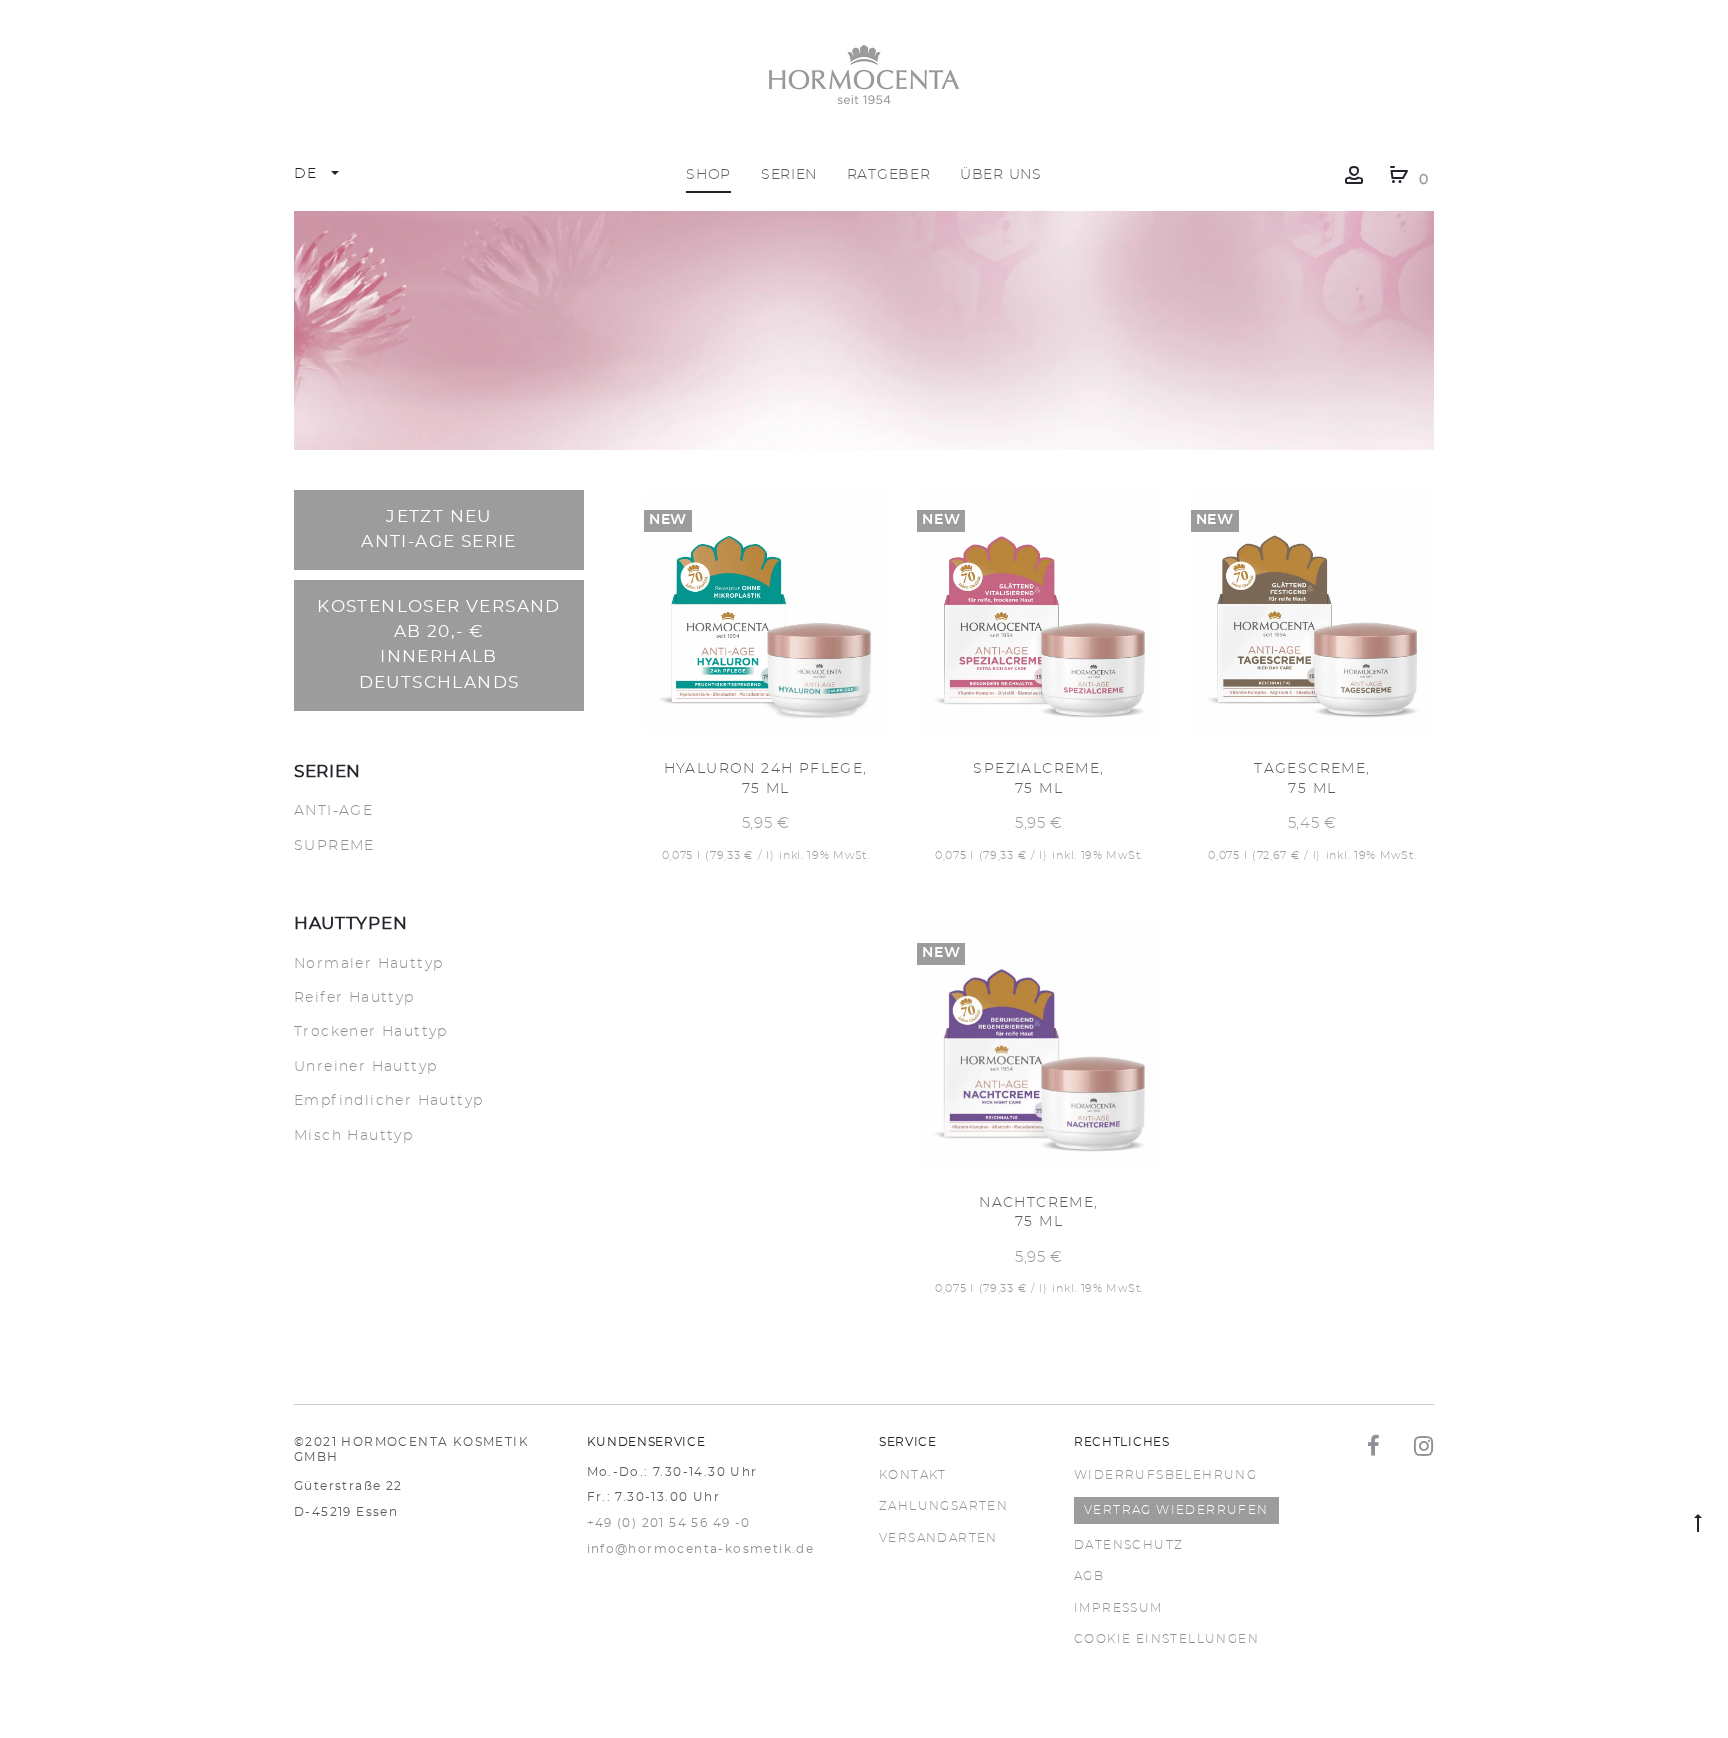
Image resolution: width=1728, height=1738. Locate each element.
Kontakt (913, 1475)
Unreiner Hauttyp (365, 1067)
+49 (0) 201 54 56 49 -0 (669, 1523)
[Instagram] (1424, 1446)
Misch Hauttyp (353, 1136)
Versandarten (938, 1538)
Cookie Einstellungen (1166, 1639)
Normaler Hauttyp (368, 964)
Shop (708, 175)
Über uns (1001, 175)
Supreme (334, 846)
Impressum (1118, 1608)
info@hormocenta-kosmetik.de (701, 1549)
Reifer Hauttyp (354, 998)
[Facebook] (1374, 1446)
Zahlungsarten (943, 1506)
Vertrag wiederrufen (1176, 1510)
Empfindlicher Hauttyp (388, 1101)
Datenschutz (1128, 1545)
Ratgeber (889, 175)
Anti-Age (333, 811)
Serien (789, 175)
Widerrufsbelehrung (1165, 1475)
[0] (1399, 175)
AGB (1089, 1576)
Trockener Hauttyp (371, 1032)
